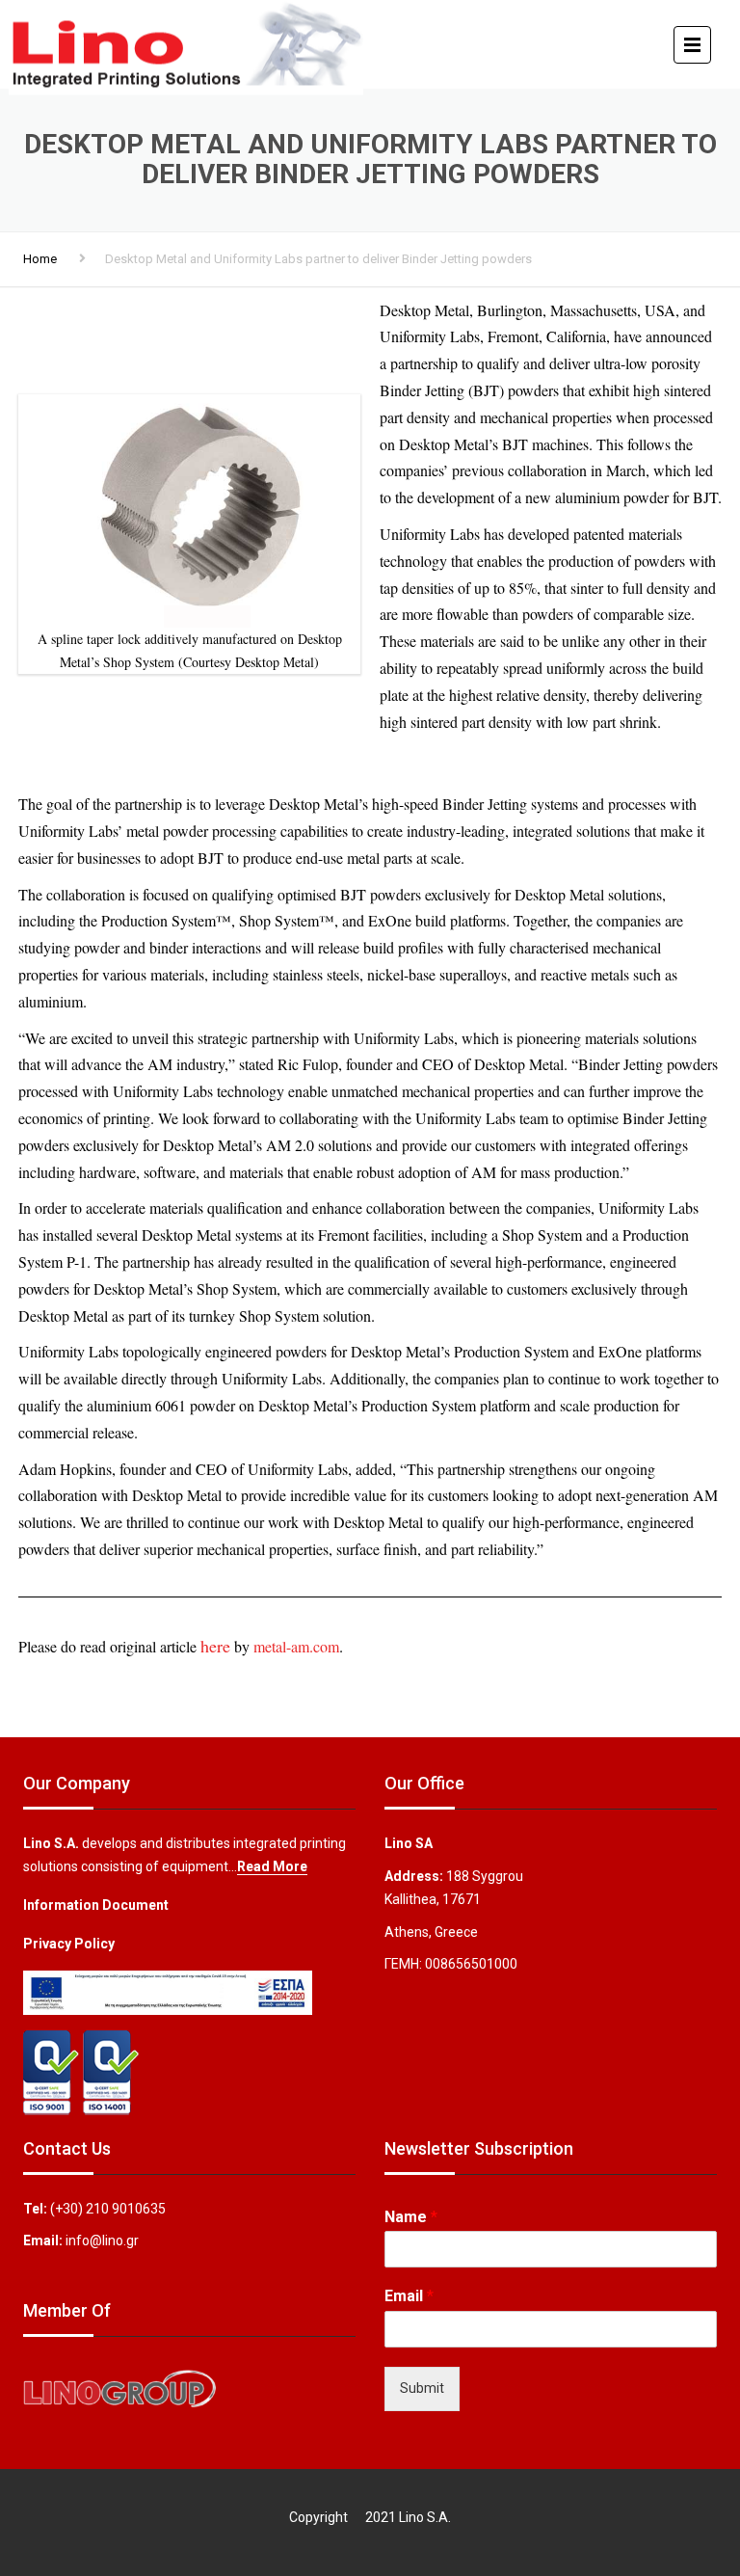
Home (40, 259)
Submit (422, 2388)
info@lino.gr (102, 2241)
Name (411, 2217)
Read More (272, 1866)
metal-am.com (296, 1646)
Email (409, 2296)
